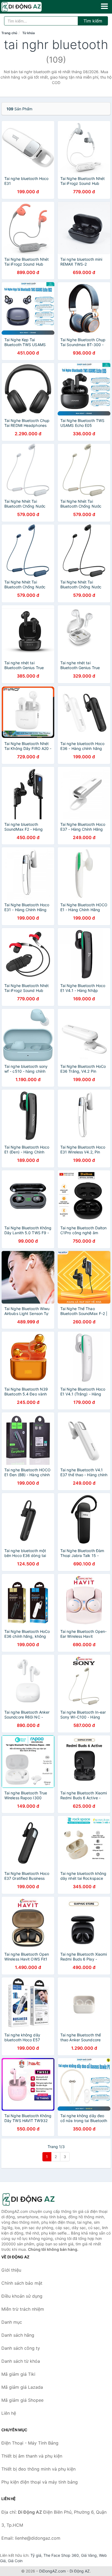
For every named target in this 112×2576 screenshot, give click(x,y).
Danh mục (12, 2322)
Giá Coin (15, 2561)
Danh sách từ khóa (21, 2361)
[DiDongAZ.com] (29, 7)
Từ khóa (29, 33)
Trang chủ (9, 33)
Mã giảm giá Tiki (18, 2374)
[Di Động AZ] (29, 2199)
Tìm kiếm (93, 21)
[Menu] (104, 6)
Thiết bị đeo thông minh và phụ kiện (38, 2469)
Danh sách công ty (21, 2348)
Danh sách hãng (18, 2335)
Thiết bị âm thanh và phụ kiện (32, 2456)
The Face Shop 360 (61, 2555)
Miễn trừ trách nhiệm (23, 2309)
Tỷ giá (36, 2555)
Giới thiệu (11, 2270)
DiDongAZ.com (52, 2571)
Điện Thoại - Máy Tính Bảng (30, 2443)
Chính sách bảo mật (22, 2283)
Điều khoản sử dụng (22, 2296)
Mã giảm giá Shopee (22, 2400)
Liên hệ (9, 2413)
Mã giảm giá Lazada (22, 2387)
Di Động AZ (80, 2571)
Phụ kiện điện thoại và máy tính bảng (40, 2482)
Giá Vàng (89, 2555)
